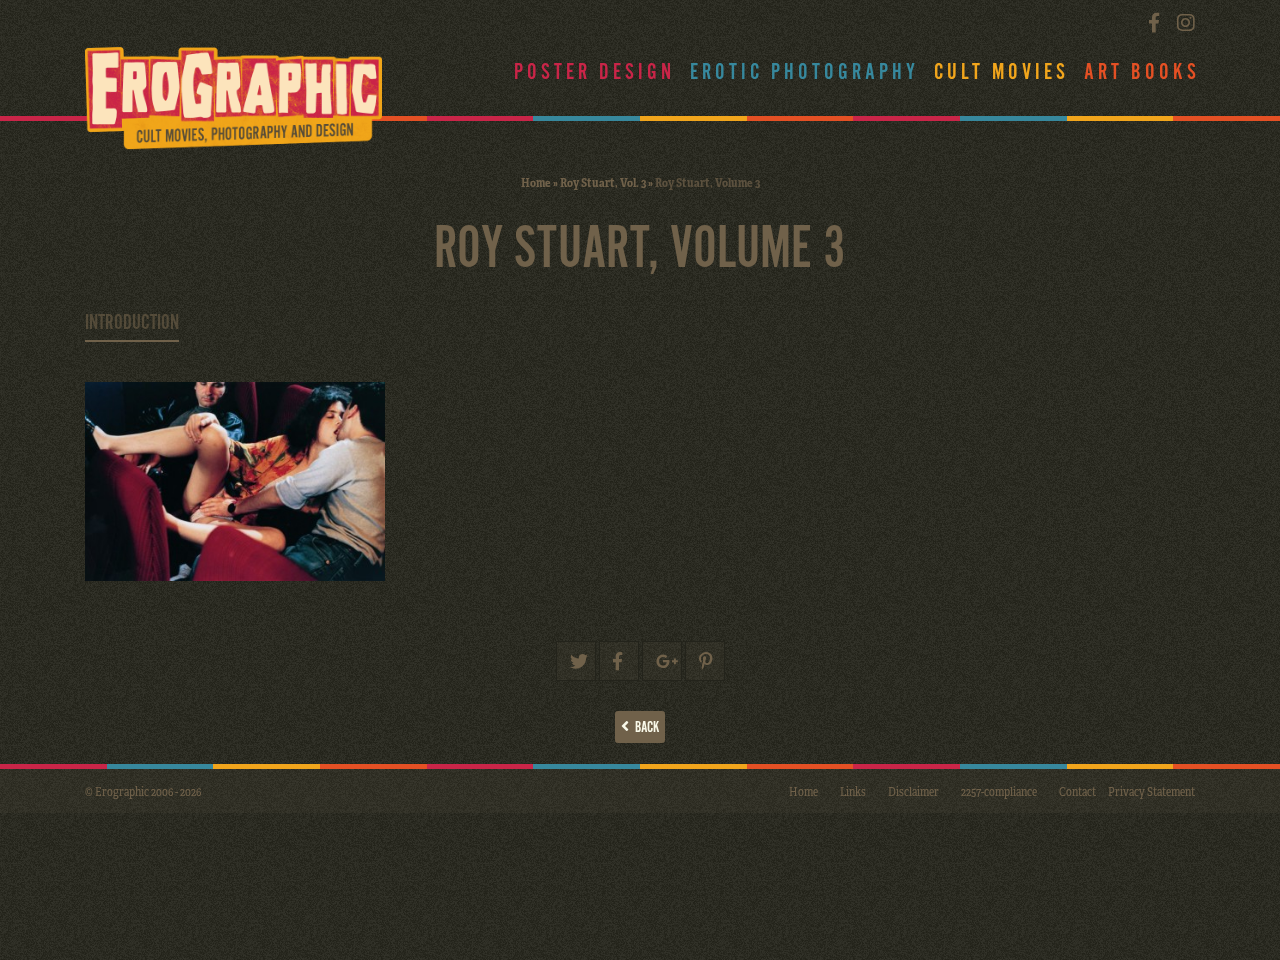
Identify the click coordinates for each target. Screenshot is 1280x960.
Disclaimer (913, 791)
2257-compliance (999, 791)
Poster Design (594, 72)
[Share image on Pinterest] (705, 661)
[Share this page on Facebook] (619, 661)
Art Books (1142, 72)
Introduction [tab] (132, 323)
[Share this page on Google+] (662, 661)
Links (853, 791)
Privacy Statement (1151, 791)
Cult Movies (1001, 72)
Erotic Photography (804, 72)
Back (644, 727)
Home (536, 182)
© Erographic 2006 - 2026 (143, 791)
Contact (1077, 791)
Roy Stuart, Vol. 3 (603, 182)
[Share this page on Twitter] (576, 661)
